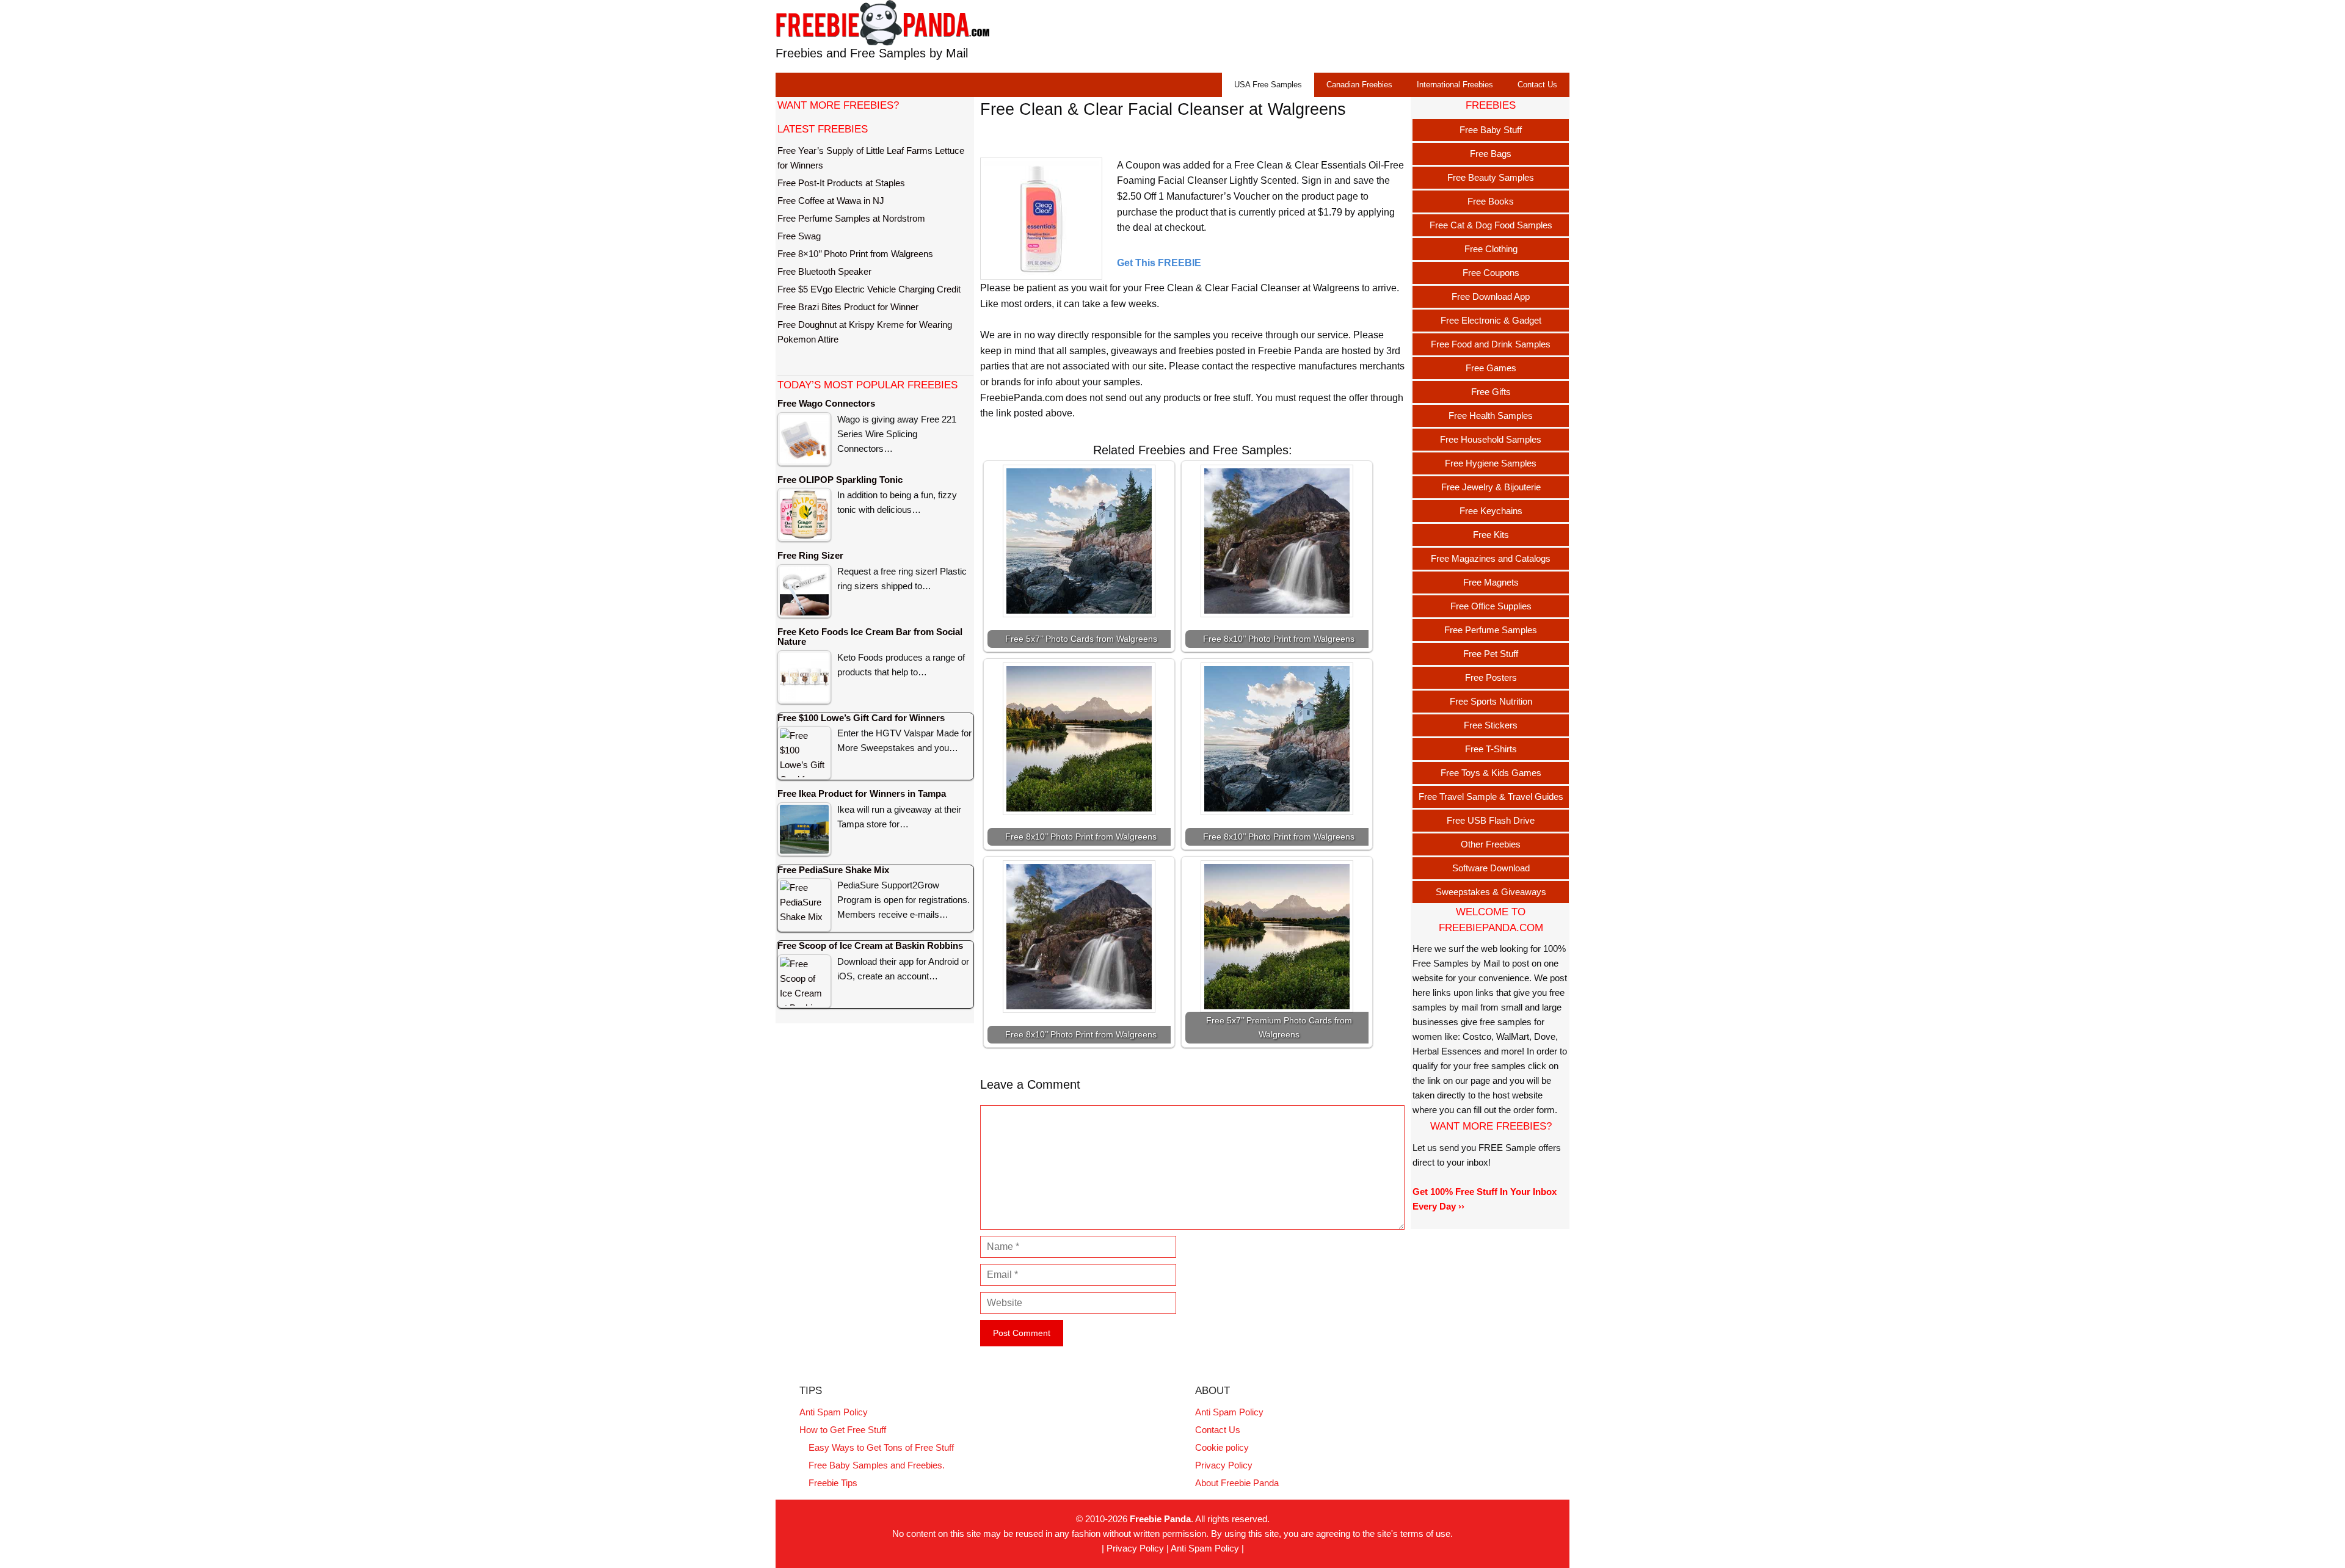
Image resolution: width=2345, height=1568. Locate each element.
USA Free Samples (1268, 85)
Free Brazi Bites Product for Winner (848, 307)
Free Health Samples (1491, 416)
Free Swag (799, 236)
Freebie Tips (833, 1483)
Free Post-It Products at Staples (841, 183)
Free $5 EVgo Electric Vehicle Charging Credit (869, 289)
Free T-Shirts (1491, 749)
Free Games (1491, 368)
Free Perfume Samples (1491, 630)
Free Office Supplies (1491, 606)
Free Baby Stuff (1491, 130)
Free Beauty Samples (1491, 177)
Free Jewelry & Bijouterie (1491, 487)
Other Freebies (1491, 844)
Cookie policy (1222, 1447)
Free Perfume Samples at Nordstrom (851, 218)
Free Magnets (1491, 582)
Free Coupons (1491, 273)
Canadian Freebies (1359, 85)
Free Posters (1491, 677)
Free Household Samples (1491, 439)
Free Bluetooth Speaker (824, 271)
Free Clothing (1491, 249)
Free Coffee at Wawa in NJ (831, 201)
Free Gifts (1491, 392)
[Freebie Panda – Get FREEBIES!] (882, 22)
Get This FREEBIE (1159, 263)
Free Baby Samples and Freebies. (877, 1465)
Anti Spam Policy (834, 1412)
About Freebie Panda (1237, 1483)
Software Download (1491, 868)
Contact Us (1537, 85)
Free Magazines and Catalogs (1491, 558)
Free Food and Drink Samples (1491, 344)
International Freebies (1455, 85)
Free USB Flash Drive (1491, 820)
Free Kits (1491, 535)
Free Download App (1491, 296)
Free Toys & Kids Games (1491, 773)
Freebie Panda (1160, 1519)
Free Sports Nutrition (1491, 701)
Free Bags (1491, 154)
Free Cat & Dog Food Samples (1491, 225)
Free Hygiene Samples (1491, 463)
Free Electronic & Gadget (1491, 320)
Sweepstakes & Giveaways (1491, 892)
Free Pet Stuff (1491, 654)
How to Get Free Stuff (843, 1430)
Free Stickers (1491, 725)
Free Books (1491, 201)
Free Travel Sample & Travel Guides (1491, 797)
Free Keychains (1491, 511)
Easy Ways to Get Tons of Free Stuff (881, 1447)
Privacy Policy (1224, 1465)
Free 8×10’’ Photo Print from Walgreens (855, 254)
